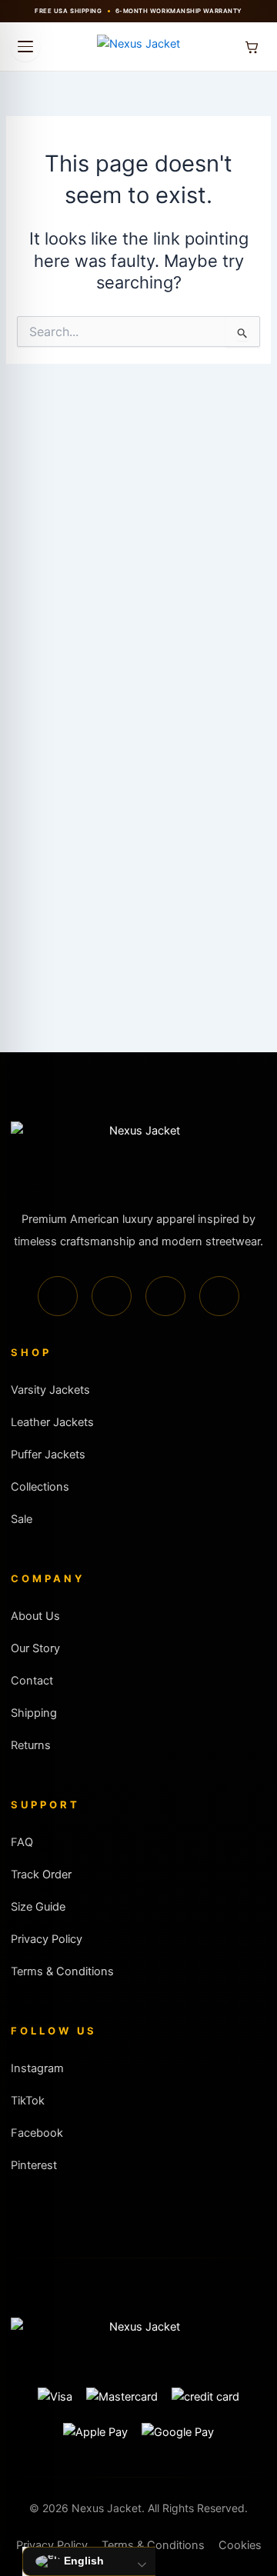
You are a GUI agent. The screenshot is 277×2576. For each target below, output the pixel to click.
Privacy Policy (47, 1939)
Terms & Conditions (62, 1971)
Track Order (41, 1875)
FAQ (22, 1842)
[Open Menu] (25, 47)
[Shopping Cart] (252, 47)
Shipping (34, 1713)
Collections (40, 1487)
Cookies (240, 2545)
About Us (35, 1616)
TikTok (28, 2101)
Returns (31, 1745)
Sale (22, 1519)
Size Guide (38, 1907)
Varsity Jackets (50, 1390)
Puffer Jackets (48, 1455)
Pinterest (34, 2165)
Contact (32, 1681)
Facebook (37, 2133)
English (82, 2561)
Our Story (35, 1648)
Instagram (37, 2068)
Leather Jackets (52, 1422)
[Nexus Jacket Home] (138, 47)
